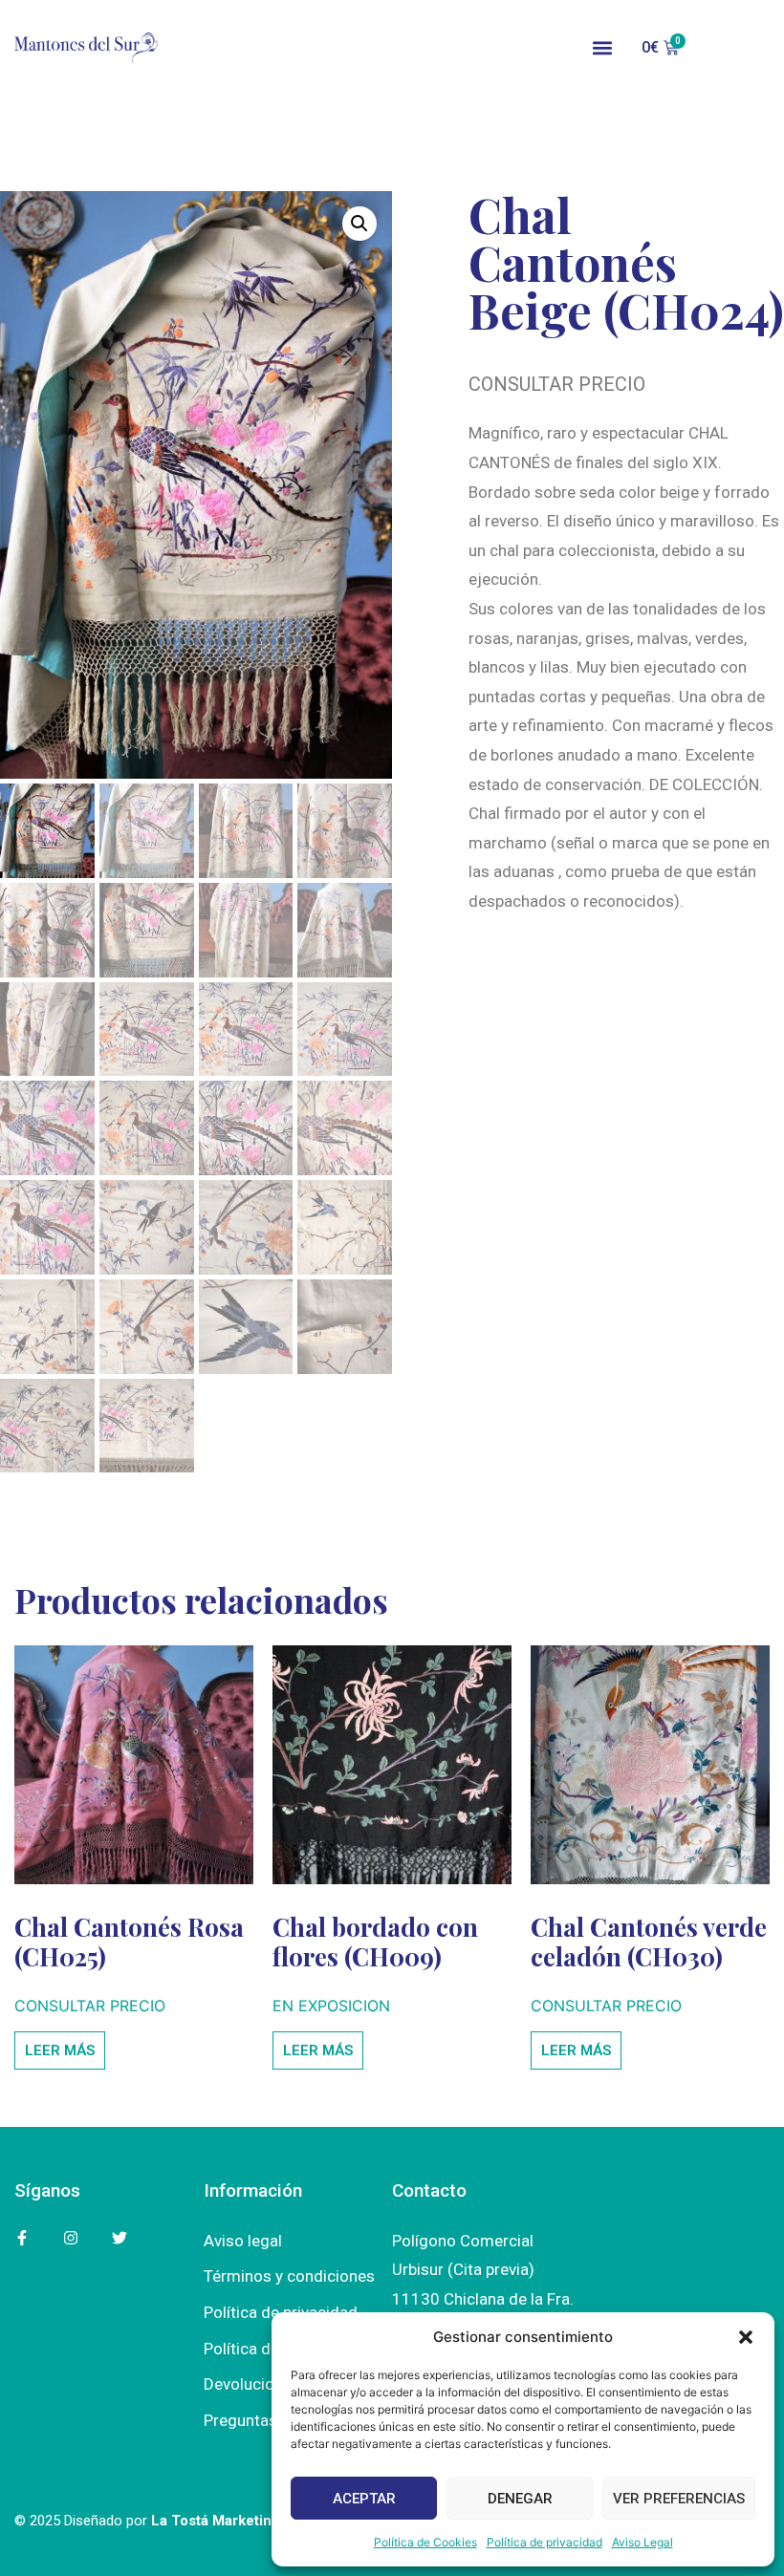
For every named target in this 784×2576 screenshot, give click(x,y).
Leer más (60, 2050)
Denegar (520, 2499)
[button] (746, 2337)
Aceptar (364, 2499)
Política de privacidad (544, 2542)
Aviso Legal (642, 2542)
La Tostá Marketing (216, 2521)
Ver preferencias (679, 2499)
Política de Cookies (425, 2542)
